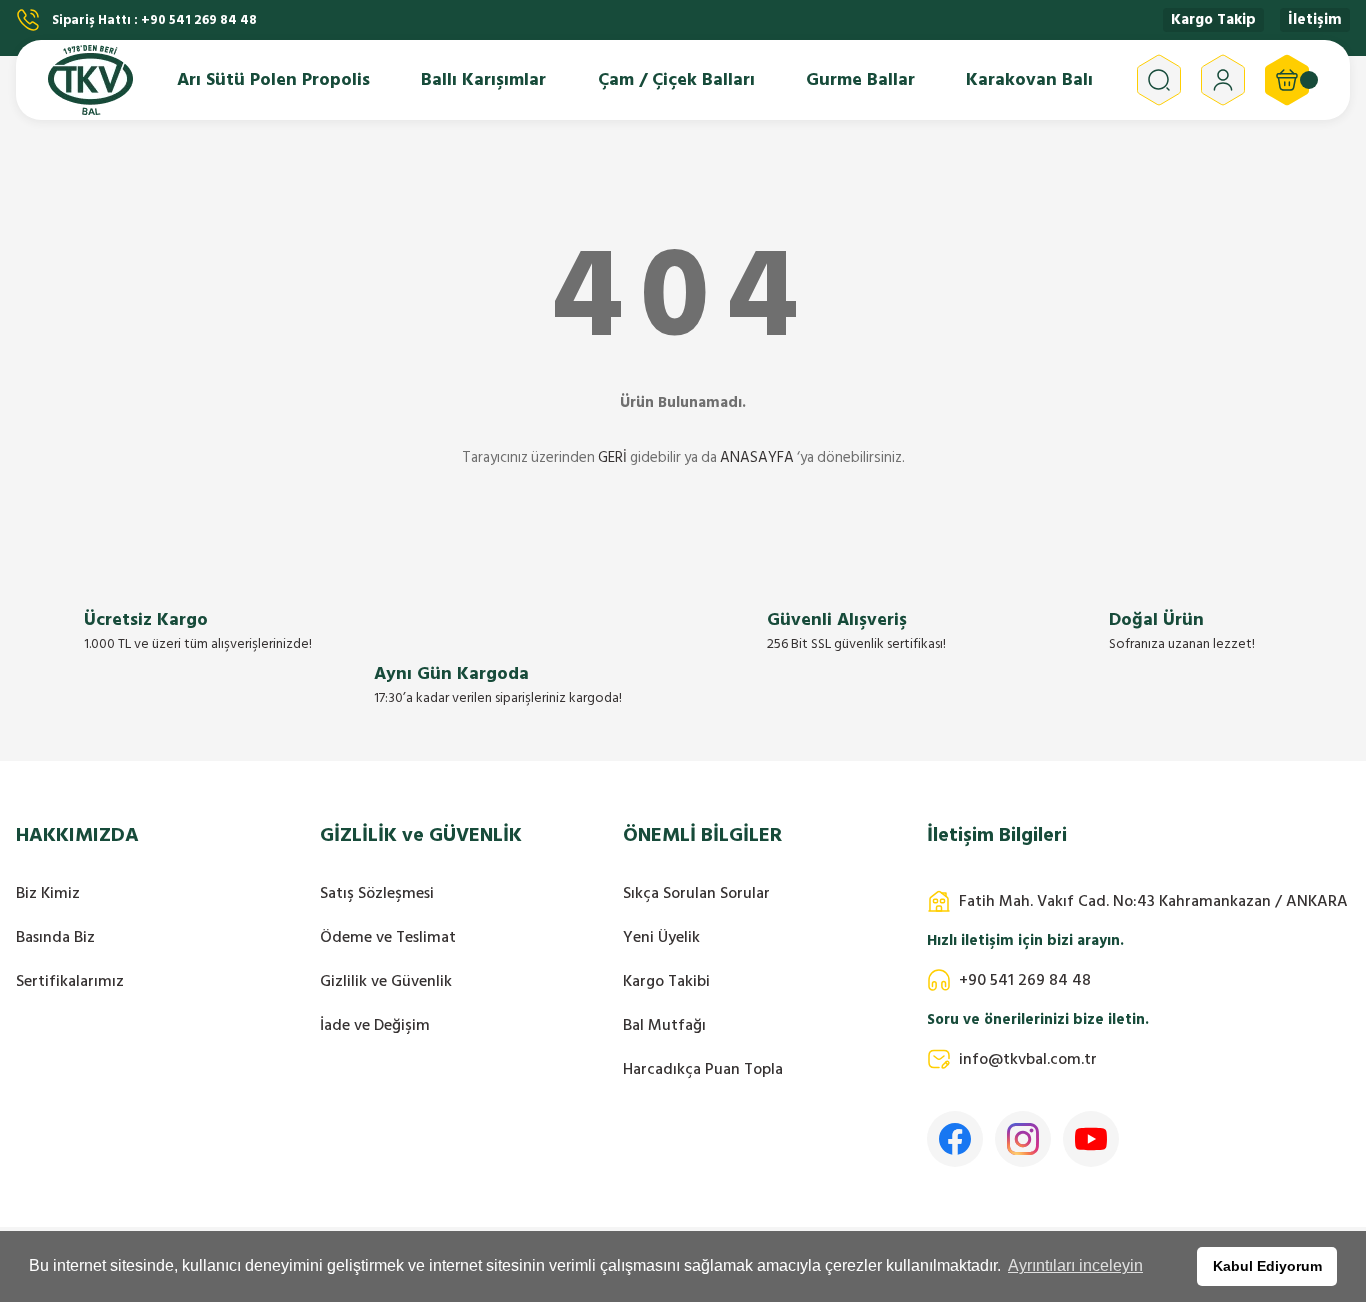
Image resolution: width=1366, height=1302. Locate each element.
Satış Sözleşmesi (377, 893)
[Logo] (90, 80)
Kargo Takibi (666, 981)
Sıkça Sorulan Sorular (696, 893)
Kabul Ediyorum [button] (1267, 1266)
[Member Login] (1223, 80)
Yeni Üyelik (661, 937)
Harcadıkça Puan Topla (703, 1069)
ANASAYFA (757, 457)
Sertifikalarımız (70, 981)
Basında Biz (55, 937)
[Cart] (1287, 80)
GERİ (612, 457)
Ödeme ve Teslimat (388, 937)
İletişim (1315, 20)
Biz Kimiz (48, 893)
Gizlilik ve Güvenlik (386, 981)
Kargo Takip (1213, 20)
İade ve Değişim (375, 1025)
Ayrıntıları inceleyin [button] (1075, 1265)
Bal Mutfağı (664, 1025)
